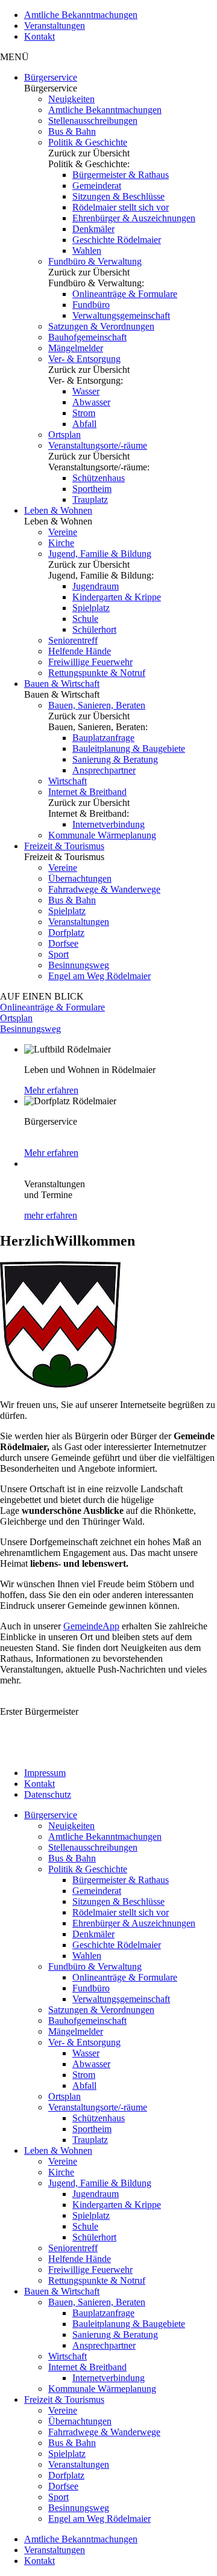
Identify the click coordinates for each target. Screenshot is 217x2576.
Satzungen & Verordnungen (101, 326)
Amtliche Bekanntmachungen (81, 15)
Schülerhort (94, 629)
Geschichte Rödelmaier (117, 240)
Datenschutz (48, 1794)
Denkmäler (93, 229)
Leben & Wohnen (58, 510)
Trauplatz (90, 500)
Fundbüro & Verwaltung (95, 261)
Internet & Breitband (87, 792)
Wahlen (87, 251)
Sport (58, 954)
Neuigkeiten (71, 99)
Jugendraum (96, 586)
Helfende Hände (80, 651)
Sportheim (92, 489)
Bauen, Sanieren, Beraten (97, 705)
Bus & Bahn (72, 131)
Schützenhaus (99, 478)
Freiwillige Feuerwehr (90, 662)
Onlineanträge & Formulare (125, 294)
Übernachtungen (80, 878)
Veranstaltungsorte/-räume (98, 445)
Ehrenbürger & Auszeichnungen (134, 218)
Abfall (84, 424)
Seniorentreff (73, 640)
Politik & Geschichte (88, 142)
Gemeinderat (97, 186)
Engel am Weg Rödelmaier (99, 976)
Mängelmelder (76, 348)
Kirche (61, 543)
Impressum (45, 1773)
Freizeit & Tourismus (64, 846)
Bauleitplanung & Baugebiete (129, 749)
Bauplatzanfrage (103, 738)
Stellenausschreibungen (93, 121)
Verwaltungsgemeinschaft (121, 315)
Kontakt (39, 36)
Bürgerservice (51, 77)
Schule (85, 619)
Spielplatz (91, 608)
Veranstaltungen (55, 26)
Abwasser (91, 402)
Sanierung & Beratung (115, 759)
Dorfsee (63, 943)
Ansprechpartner (104, 770)
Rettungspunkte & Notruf (97, 673)
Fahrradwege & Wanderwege (104, 889)
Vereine (63, 532)
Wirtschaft (68, 781)
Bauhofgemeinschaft (87, 337)
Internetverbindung (108, 824)
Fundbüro (91, 305)
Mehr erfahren (51, 1090)
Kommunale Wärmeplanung (102, 835)
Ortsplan (64, 435)
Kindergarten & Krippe (117, 597)
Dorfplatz (66, 933)
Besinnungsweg (79, 965)
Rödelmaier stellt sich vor (121, 207)
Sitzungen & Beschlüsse (118, 196)
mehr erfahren (51, 1215)
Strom (84, 413)
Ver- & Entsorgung (84, 359)
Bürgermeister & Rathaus (121, 175)
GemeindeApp (91, 1626)
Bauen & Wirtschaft (62, 684)
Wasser (86, 391)
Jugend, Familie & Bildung (100, 554)
